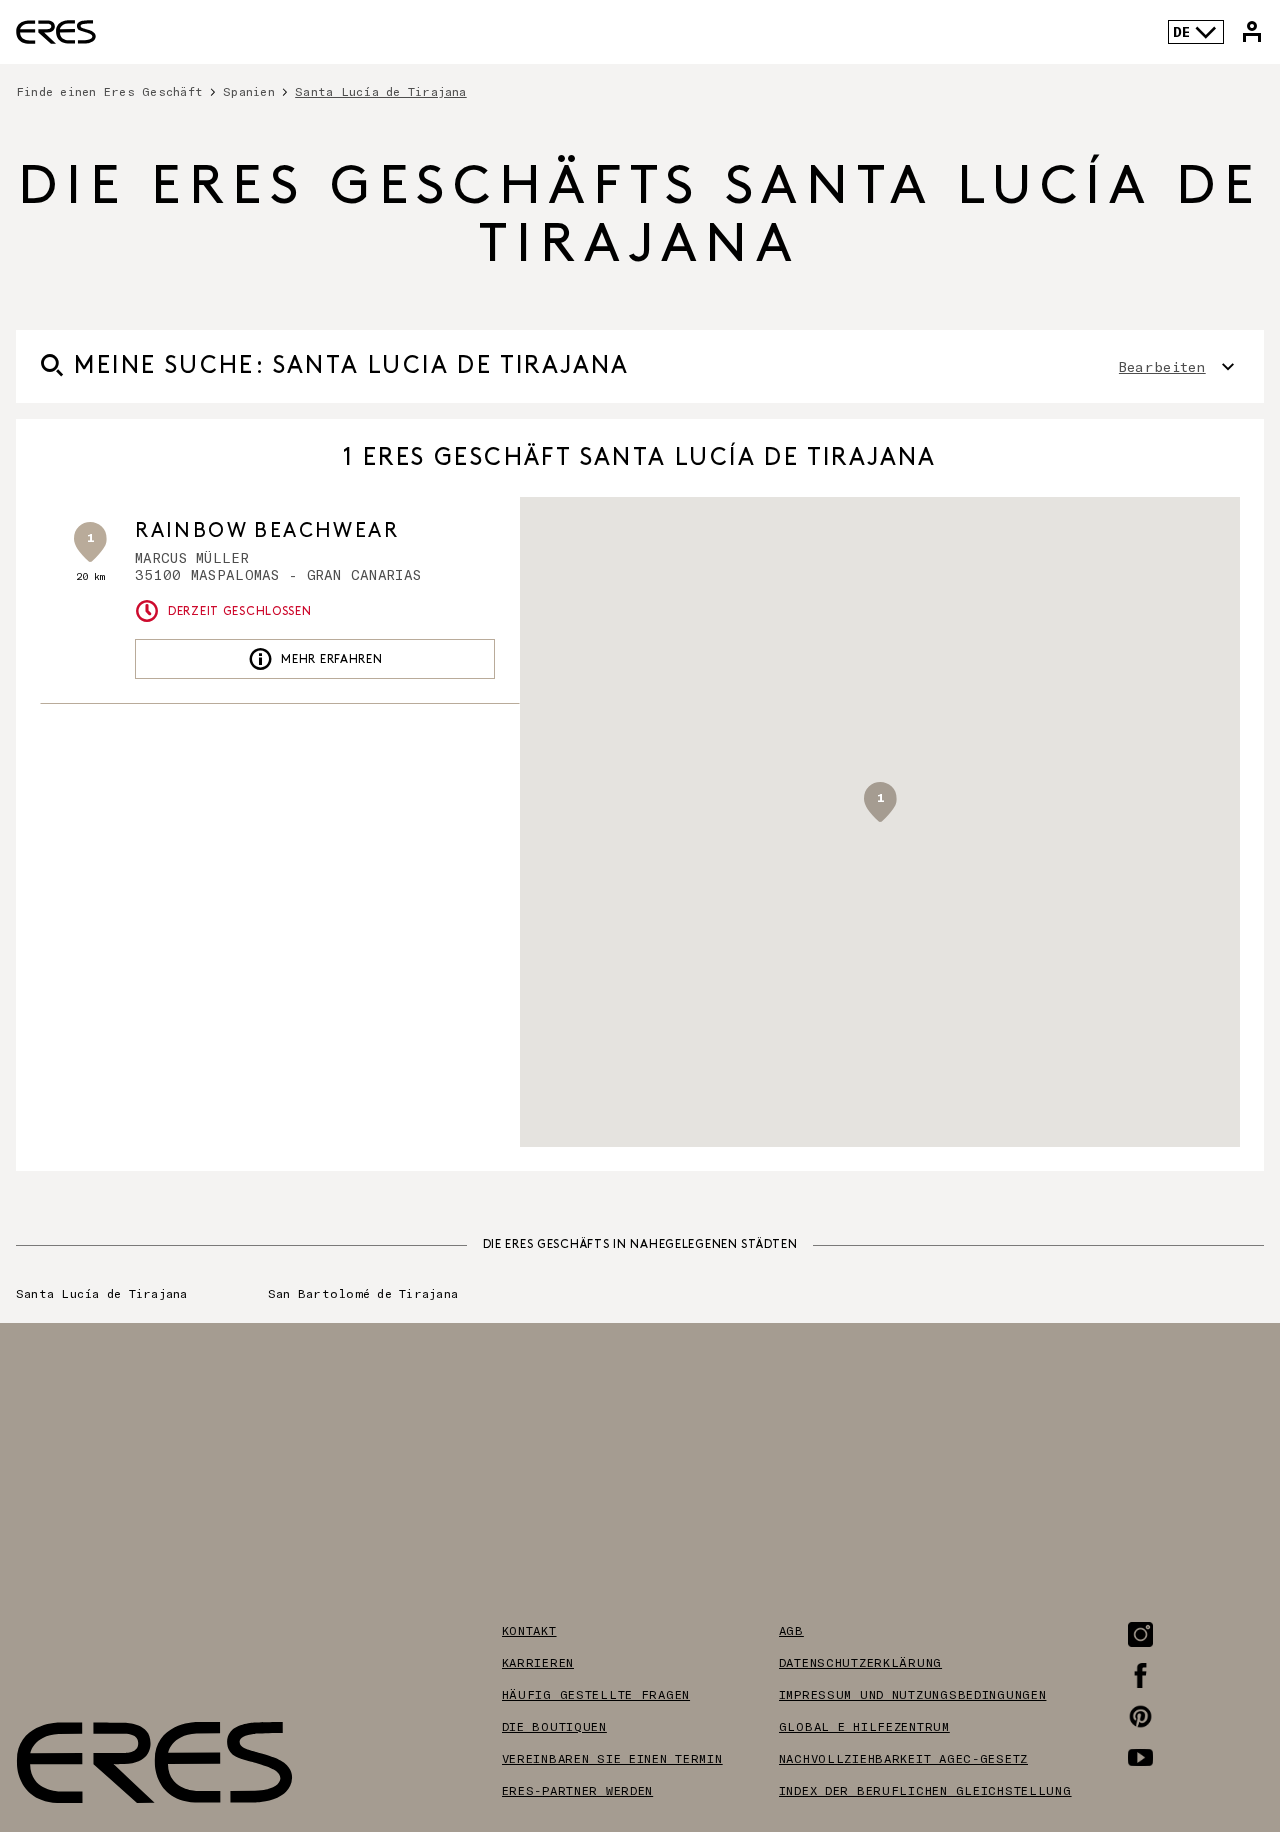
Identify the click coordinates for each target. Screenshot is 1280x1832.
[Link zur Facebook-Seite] (1140, 1675)
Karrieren (538, 1662)
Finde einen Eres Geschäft (109, 91)
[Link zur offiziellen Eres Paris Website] (56, 32)
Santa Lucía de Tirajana (102, 1293)
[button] (880, 802)
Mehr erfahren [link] (331, 659)
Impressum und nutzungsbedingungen (913, 1694)
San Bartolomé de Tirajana (363, 1293)
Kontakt (529, 1630)
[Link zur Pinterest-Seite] (1140, 1716)
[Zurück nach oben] (1204, 1716)
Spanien (249, 91)
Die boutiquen (554, 1726)
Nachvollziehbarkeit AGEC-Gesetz (903, 1758)
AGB (791, 1630)
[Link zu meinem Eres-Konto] (1252, 32)
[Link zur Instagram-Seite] (1140, 1634)
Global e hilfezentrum (864, 1726)
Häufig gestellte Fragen (596, 1694)
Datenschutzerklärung (860, 1662)
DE (1181, 31)
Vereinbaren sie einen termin (612, 1758)
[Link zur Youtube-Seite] (1140, 1757)
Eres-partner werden (578, 1790)
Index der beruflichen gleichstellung (925, 1790)
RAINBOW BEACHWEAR (267, 531)
